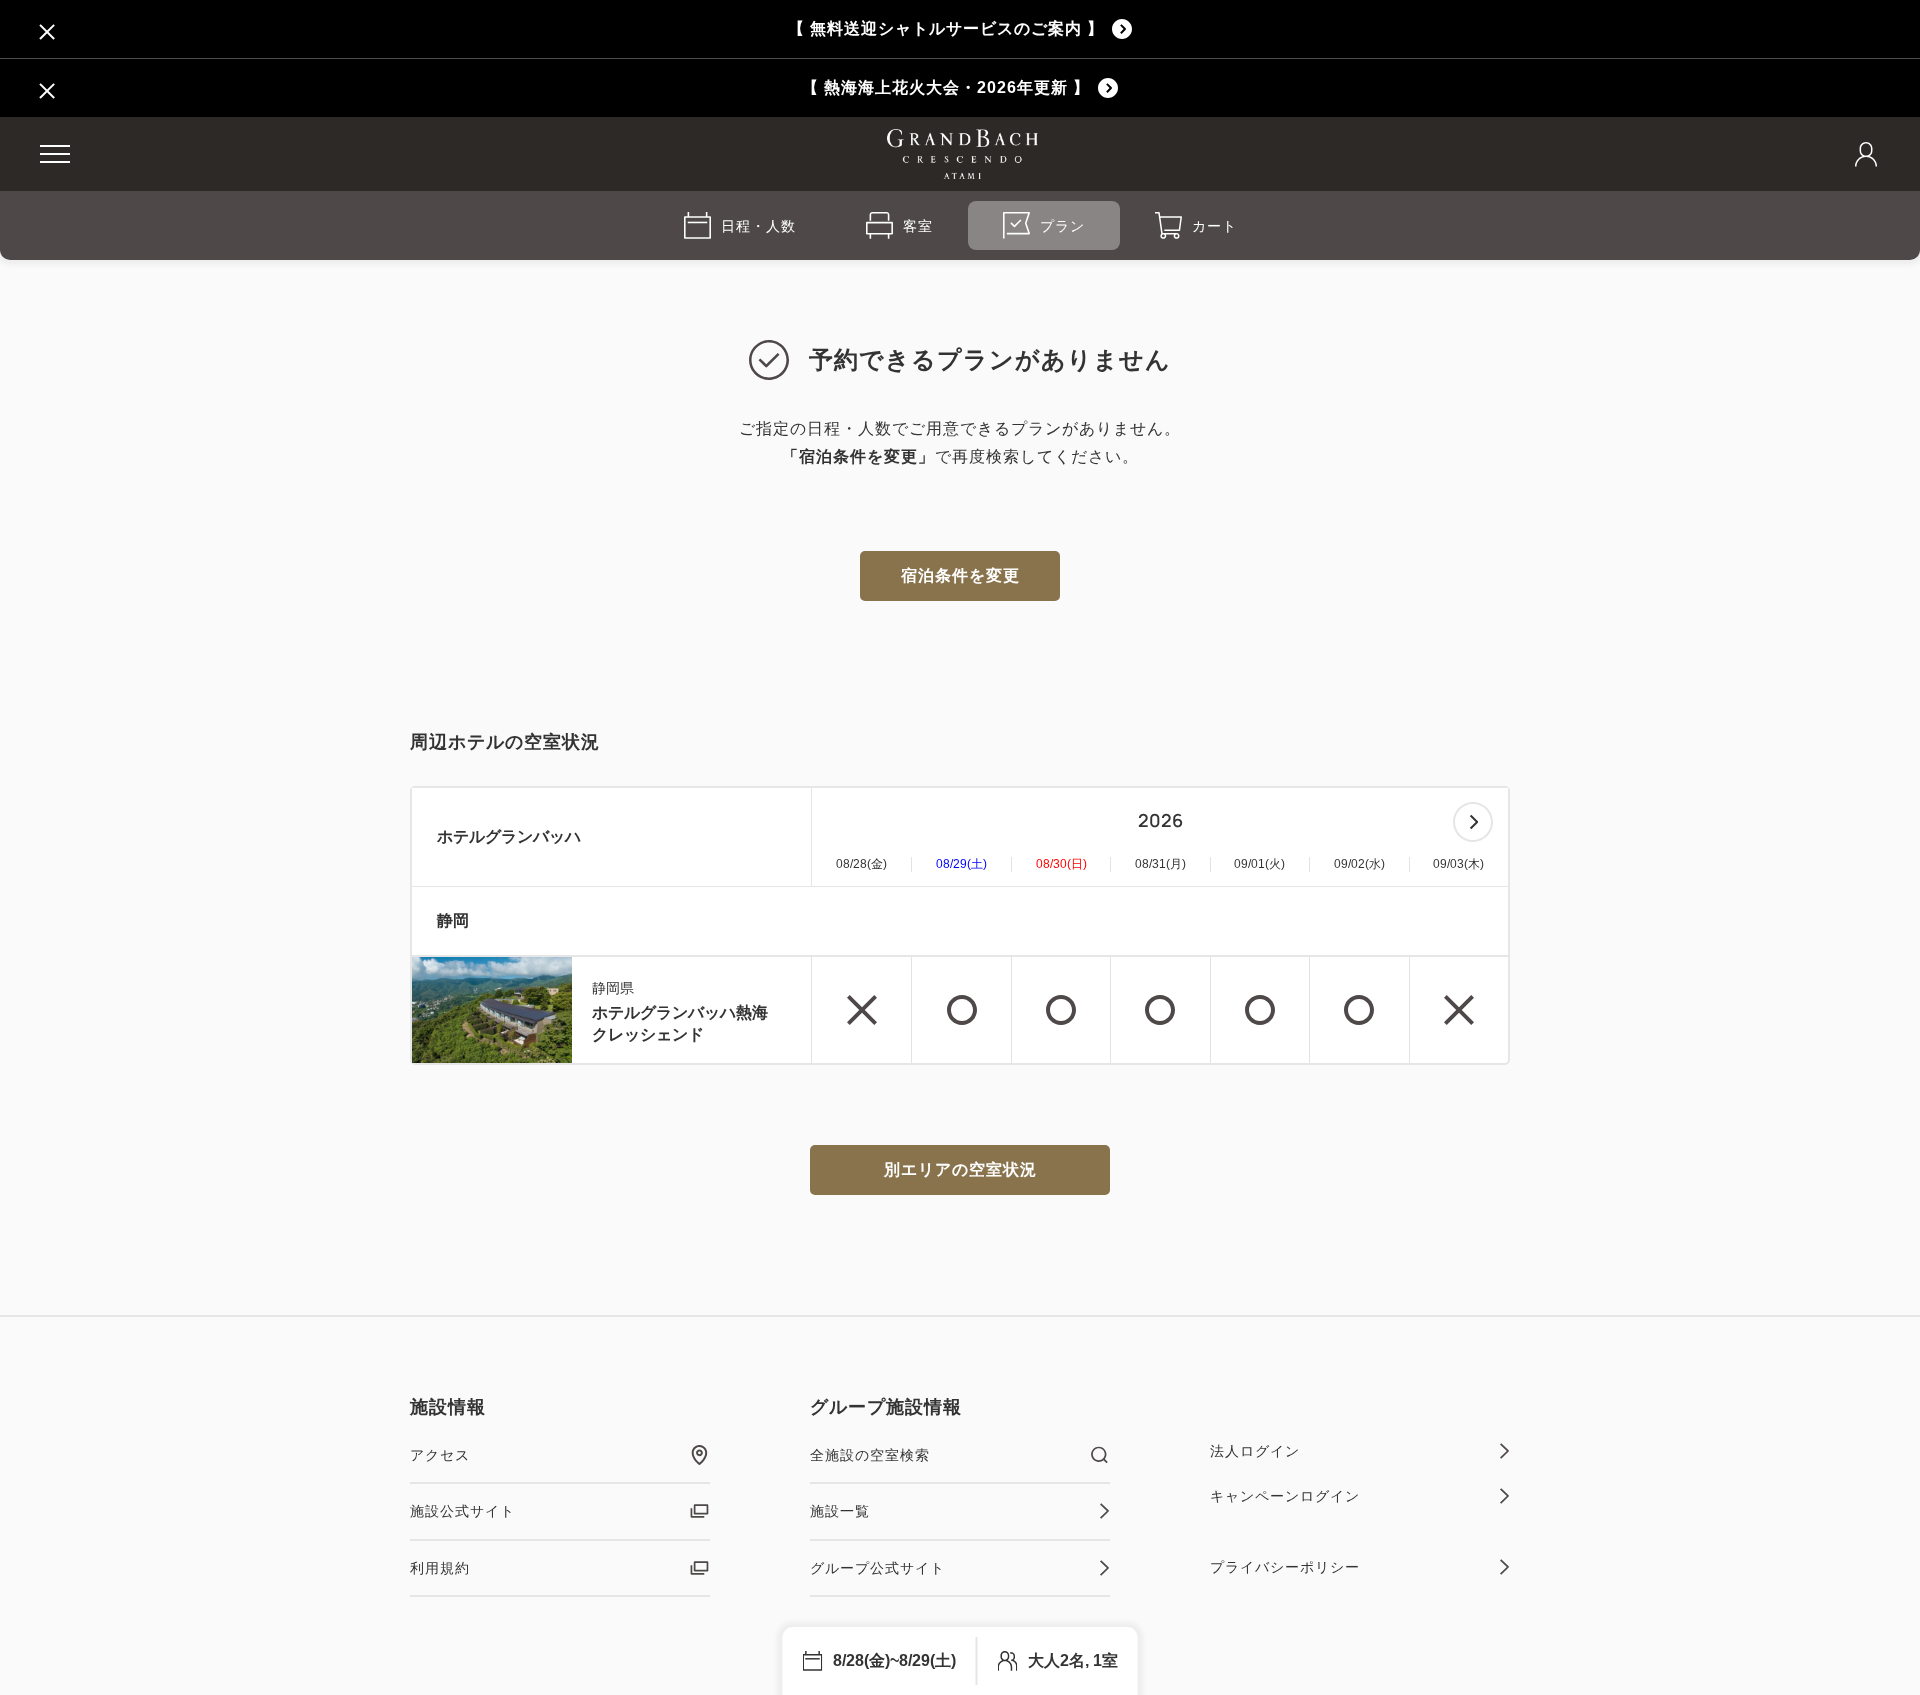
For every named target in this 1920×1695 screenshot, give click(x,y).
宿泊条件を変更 (960, 575)
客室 (918, 226)
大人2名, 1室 (1073, 1660)
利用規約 (440, 1568)
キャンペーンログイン (1285, 1496)
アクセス (440, 1455)
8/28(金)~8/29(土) (894, 1660)
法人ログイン (1255, 1451)
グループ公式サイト (877, 1568)
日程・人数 (758, 226)
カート (1214, 226)
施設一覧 (840, 1511)
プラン (1062, 226)
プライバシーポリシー (1285, 1567)
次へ (1473, 822)
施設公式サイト (462, 1511)
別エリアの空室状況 (960, 1169)
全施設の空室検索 (870, 1455)
